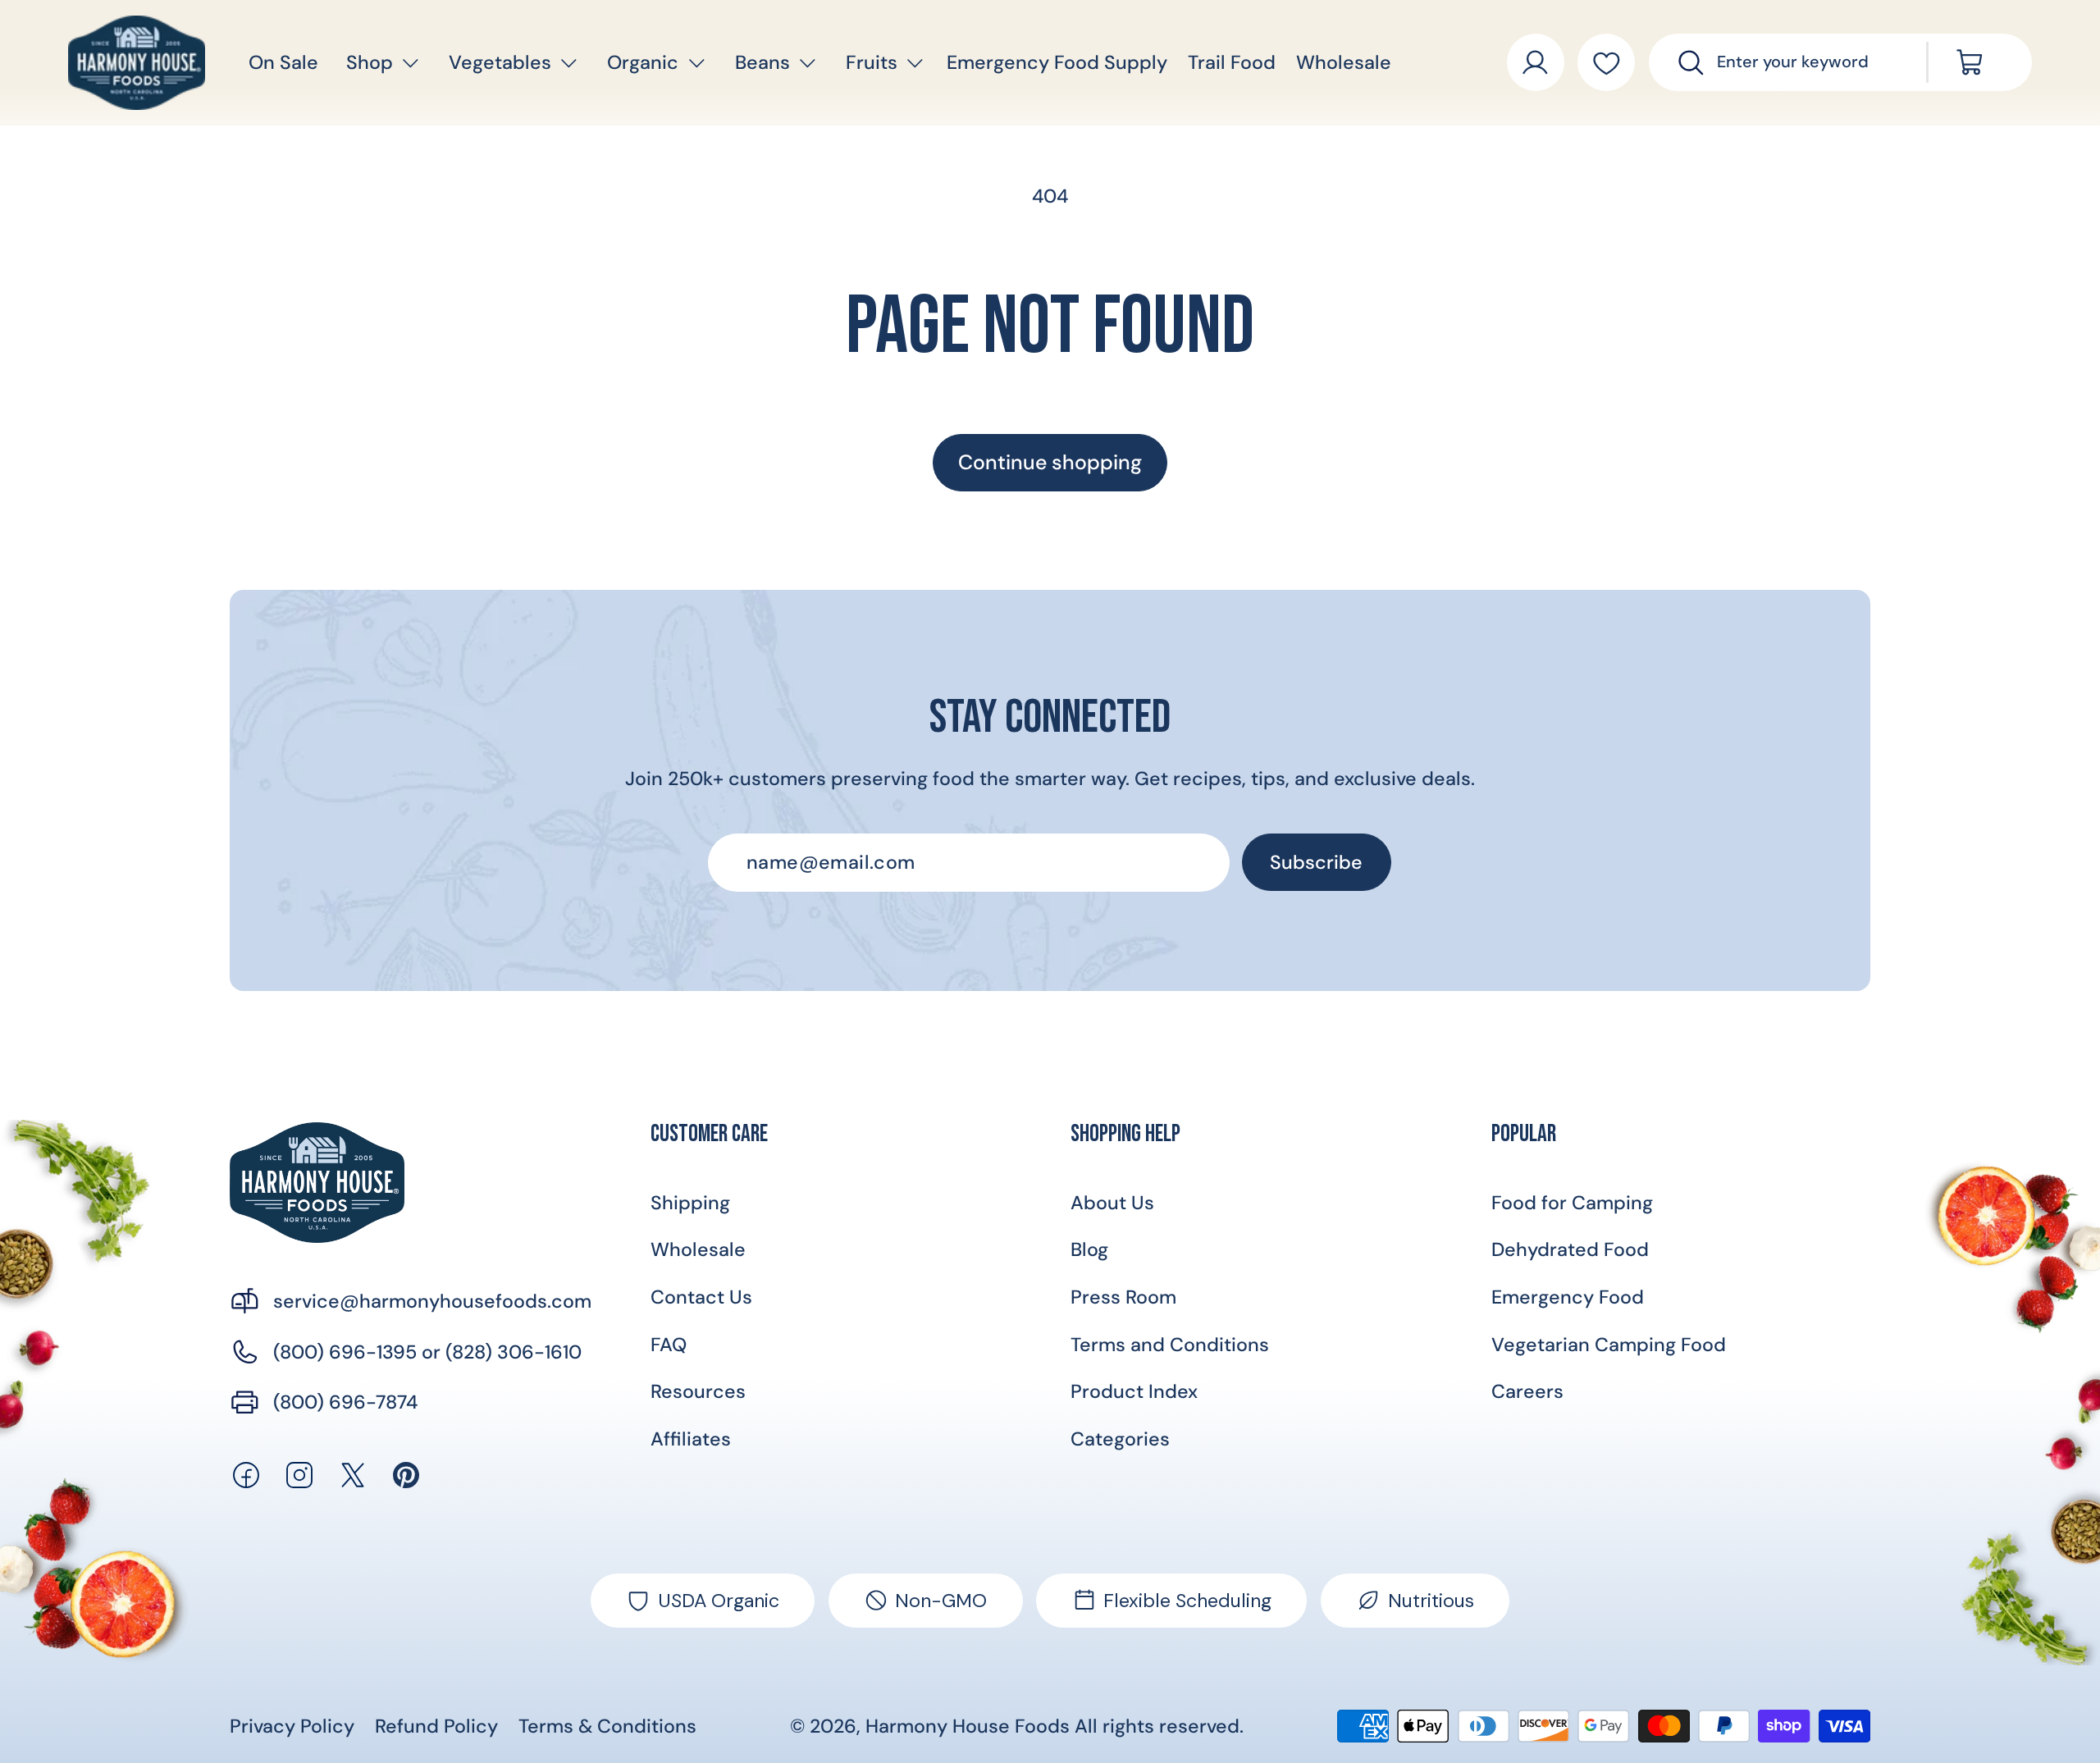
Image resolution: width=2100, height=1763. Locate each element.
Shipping (690, 1203)
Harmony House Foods (968, 1726)
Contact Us (701, 1297)
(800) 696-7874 (345, 1402)
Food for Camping (1572, 1203)
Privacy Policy (292, 1726)
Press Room (1123, 1297)
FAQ (669, 1345)
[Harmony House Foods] (317, 1183)
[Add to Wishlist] (1606, 62)
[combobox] (1806, 62)
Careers (1527, 1391)
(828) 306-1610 (514, 1352)
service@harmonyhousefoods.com (432, 1301)
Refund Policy (436, 1726)
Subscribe (1316, 862)
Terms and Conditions (1170, 1345)
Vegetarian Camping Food (1609, 1345)
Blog (1089, 1249)
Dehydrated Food (1570, 1249)
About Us (1112, 1203)
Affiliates (691, 1439)
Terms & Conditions (607, 1726)
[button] (370, 63)
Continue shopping (1050, 462)
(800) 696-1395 (345, 1352)
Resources (698, 1391)
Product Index (1134, 1391)
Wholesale (698, 1249)
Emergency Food (1568, 1297)
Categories (1120, 1439)
